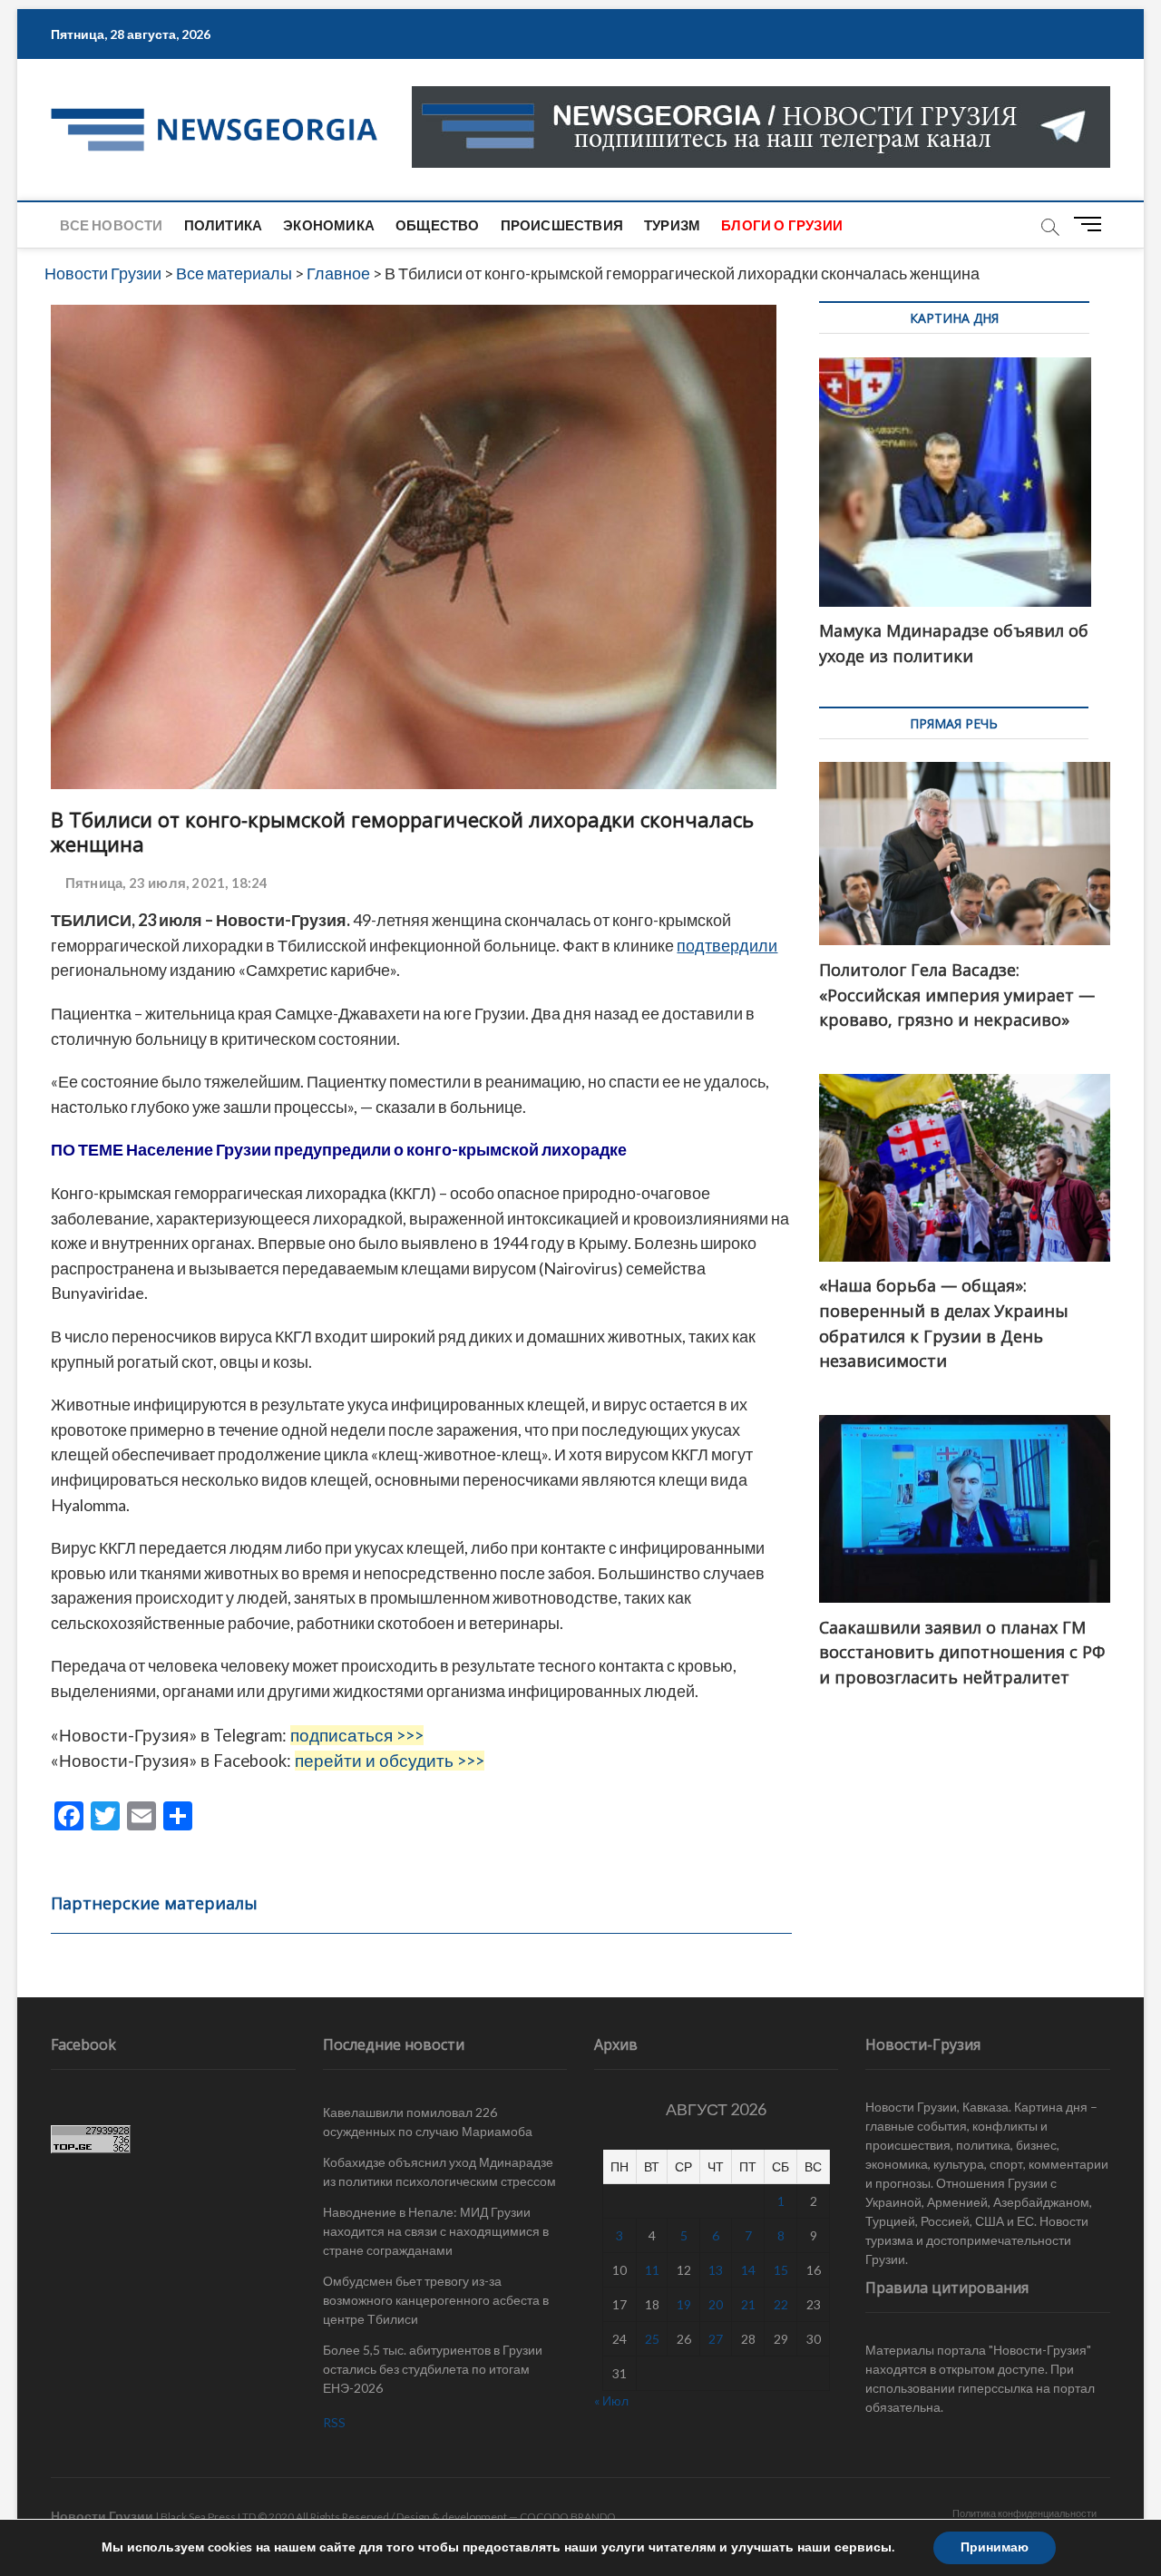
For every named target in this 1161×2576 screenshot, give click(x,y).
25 (652, 2339)
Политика (224, 225)
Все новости (111, 225)
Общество (438, 225)
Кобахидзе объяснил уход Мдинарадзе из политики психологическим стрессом (439, 2171)
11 (652, 2270)
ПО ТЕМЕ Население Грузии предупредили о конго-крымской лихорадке (339, 1149)
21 (748, 2304)
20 (716, 2304)
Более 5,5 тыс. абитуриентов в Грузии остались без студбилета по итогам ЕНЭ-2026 (433, 2369)
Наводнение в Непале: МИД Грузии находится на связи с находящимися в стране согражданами (436, 2231)
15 (781, 2270)
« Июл (611, 2400)
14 (748, 2270)
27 (716, 2339)
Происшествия (562, 225)
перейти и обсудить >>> (390, 1761)
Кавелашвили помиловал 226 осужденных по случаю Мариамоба (428, 2122)
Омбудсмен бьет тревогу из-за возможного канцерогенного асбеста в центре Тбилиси (436, 2300)
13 (716, 2270)
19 (684, 2304)
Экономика (329, 225)
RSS (334, 2422)
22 (781, 2304)
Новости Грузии (102, 2516)
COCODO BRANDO (568, 2517)
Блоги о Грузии (782, 225)
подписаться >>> (357, 1735)
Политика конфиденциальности (1024, 2513)
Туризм (672, 225)
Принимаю (995, 2547)
